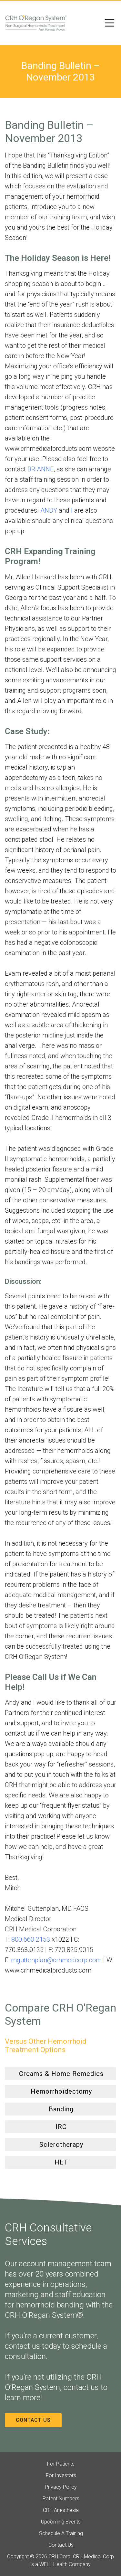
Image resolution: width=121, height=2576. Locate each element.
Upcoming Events (61, 2522)
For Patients (61, 2464)
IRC (61, 2127)
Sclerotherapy (61, 2145)
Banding (61, 2109)
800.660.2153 (31, 1939)
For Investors (61, 2475)
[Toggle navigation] (110, 23)
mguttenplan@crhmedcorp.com (56, 1960)
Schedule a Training (61, 2533)
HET (61, 2162)
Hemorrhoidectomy (61, 2091)
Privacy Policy (61, 2487)
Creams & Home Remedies (61, 2074)
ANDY (49, 510)
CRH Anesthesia (61, 2510)
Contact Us (33, 2420)
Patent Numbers (61, 2499)
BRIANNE (40, 469)
